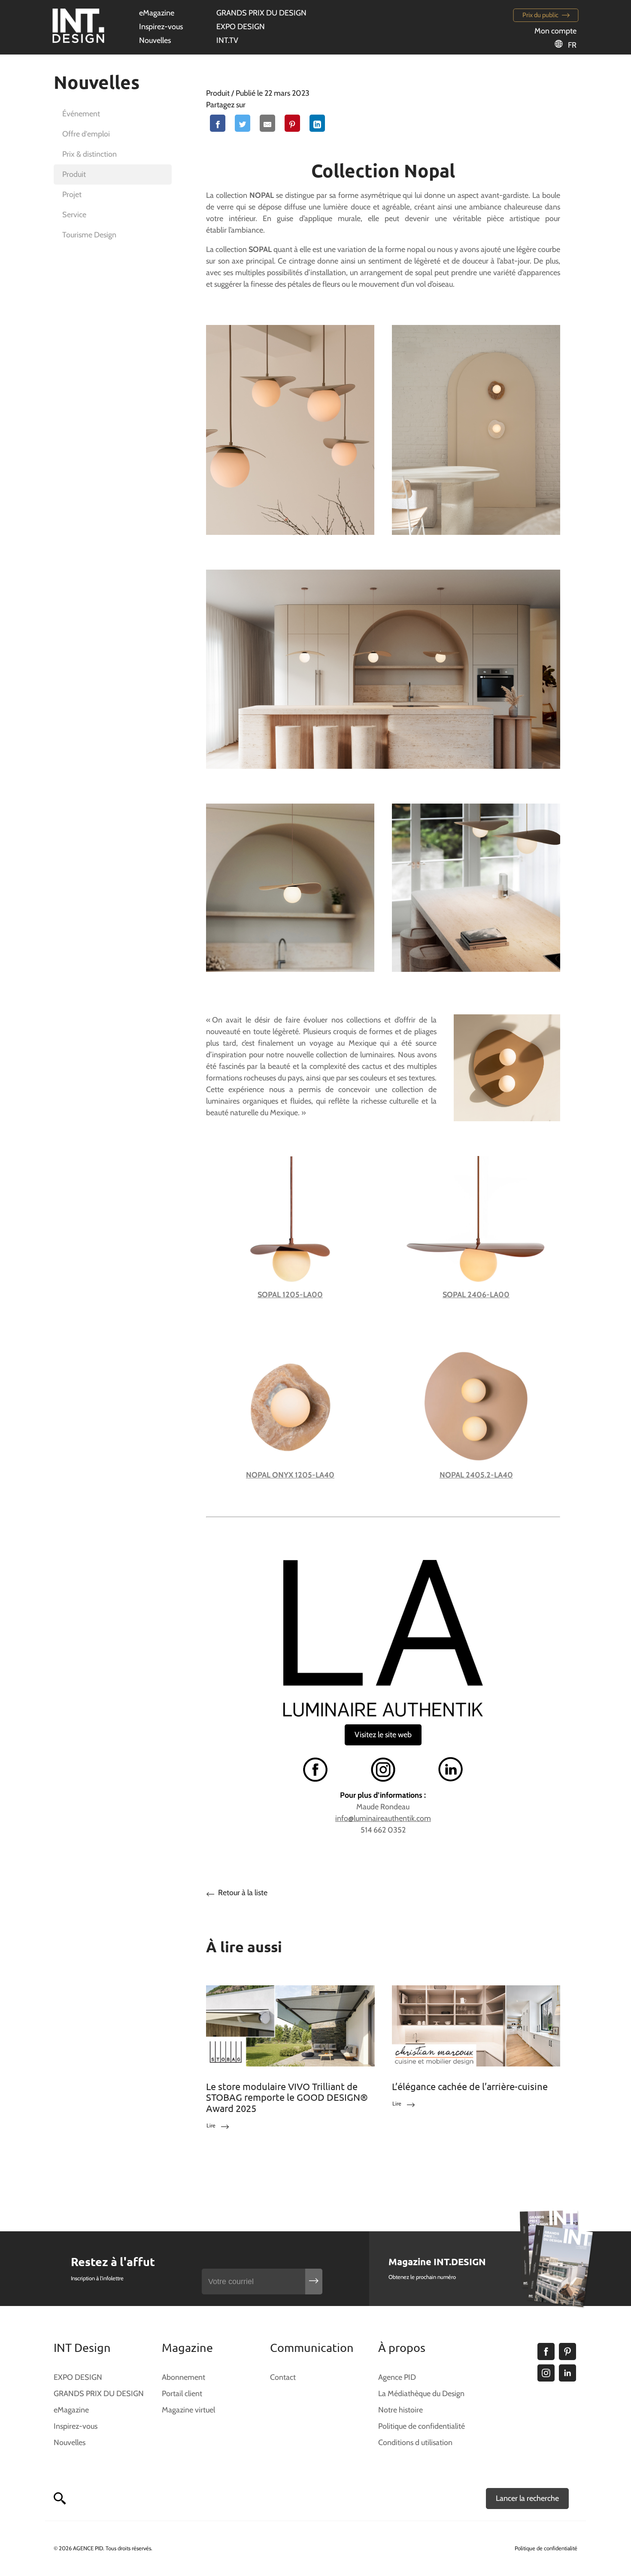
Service (74, 215)
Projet (72, 194)
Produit (74, 174)
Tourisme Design (89, 235)
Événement (81, 114)
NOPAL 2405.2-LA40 (476, 1475)
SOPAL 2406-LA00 (476, 1295)
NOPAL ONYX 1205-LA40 (290, 1475)
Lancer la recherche (527, 2498)
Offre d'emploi (86, 134)
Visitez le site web (383, 1735)
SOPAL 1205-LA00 (290, 1295)
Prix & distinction (89, 154)
